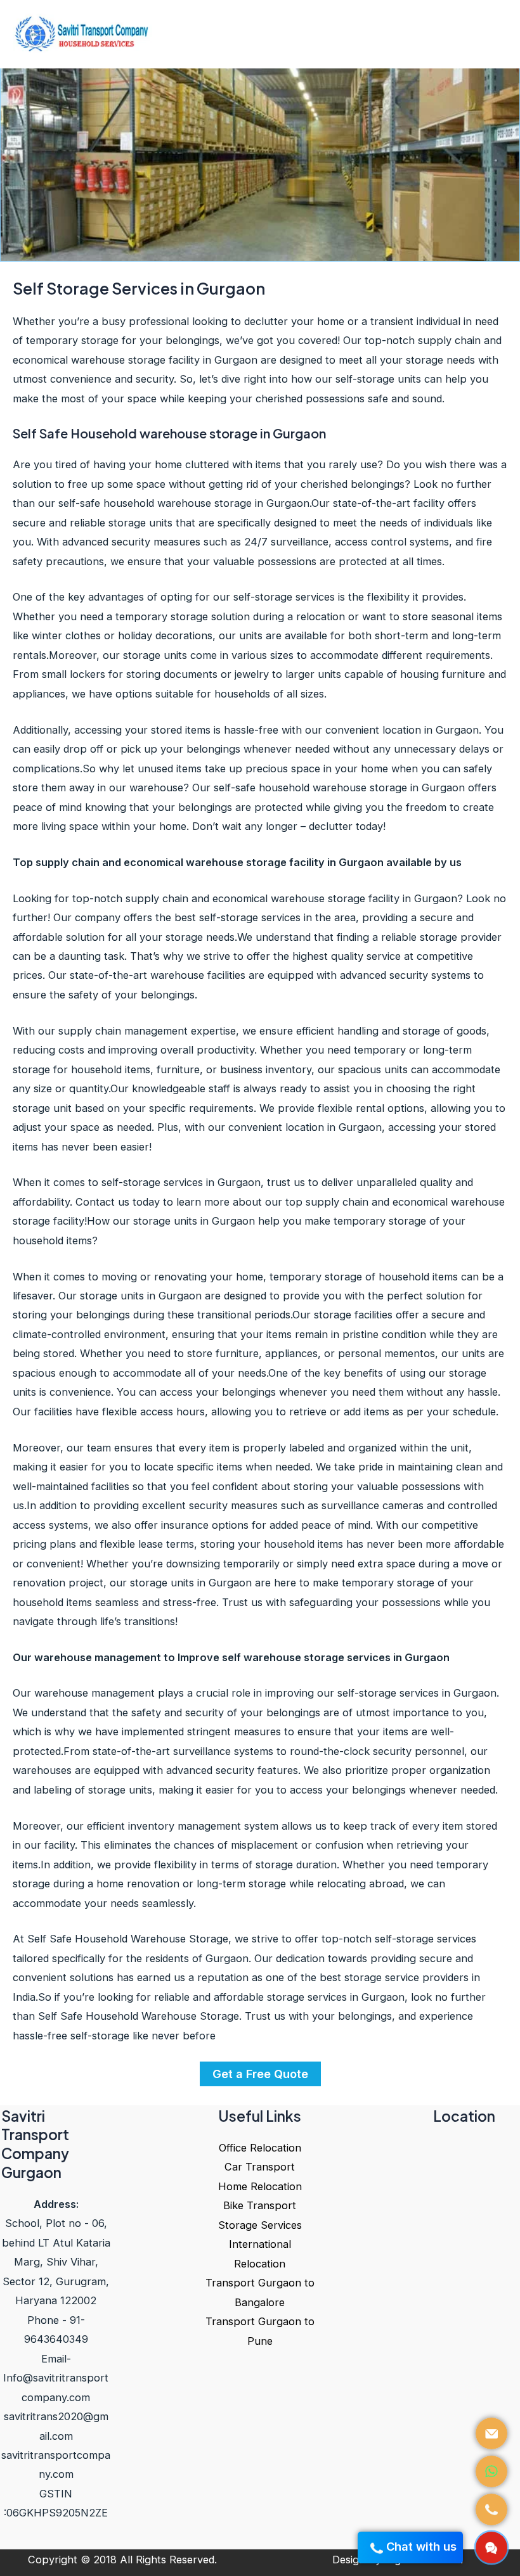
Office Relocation (260, 2148)
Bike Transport (260, 2205)
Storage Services (260, 2225)
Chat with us (423, 2546)
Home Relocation (260, 2186)
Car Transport (260, 2167)
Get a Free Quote (260, 2074)
